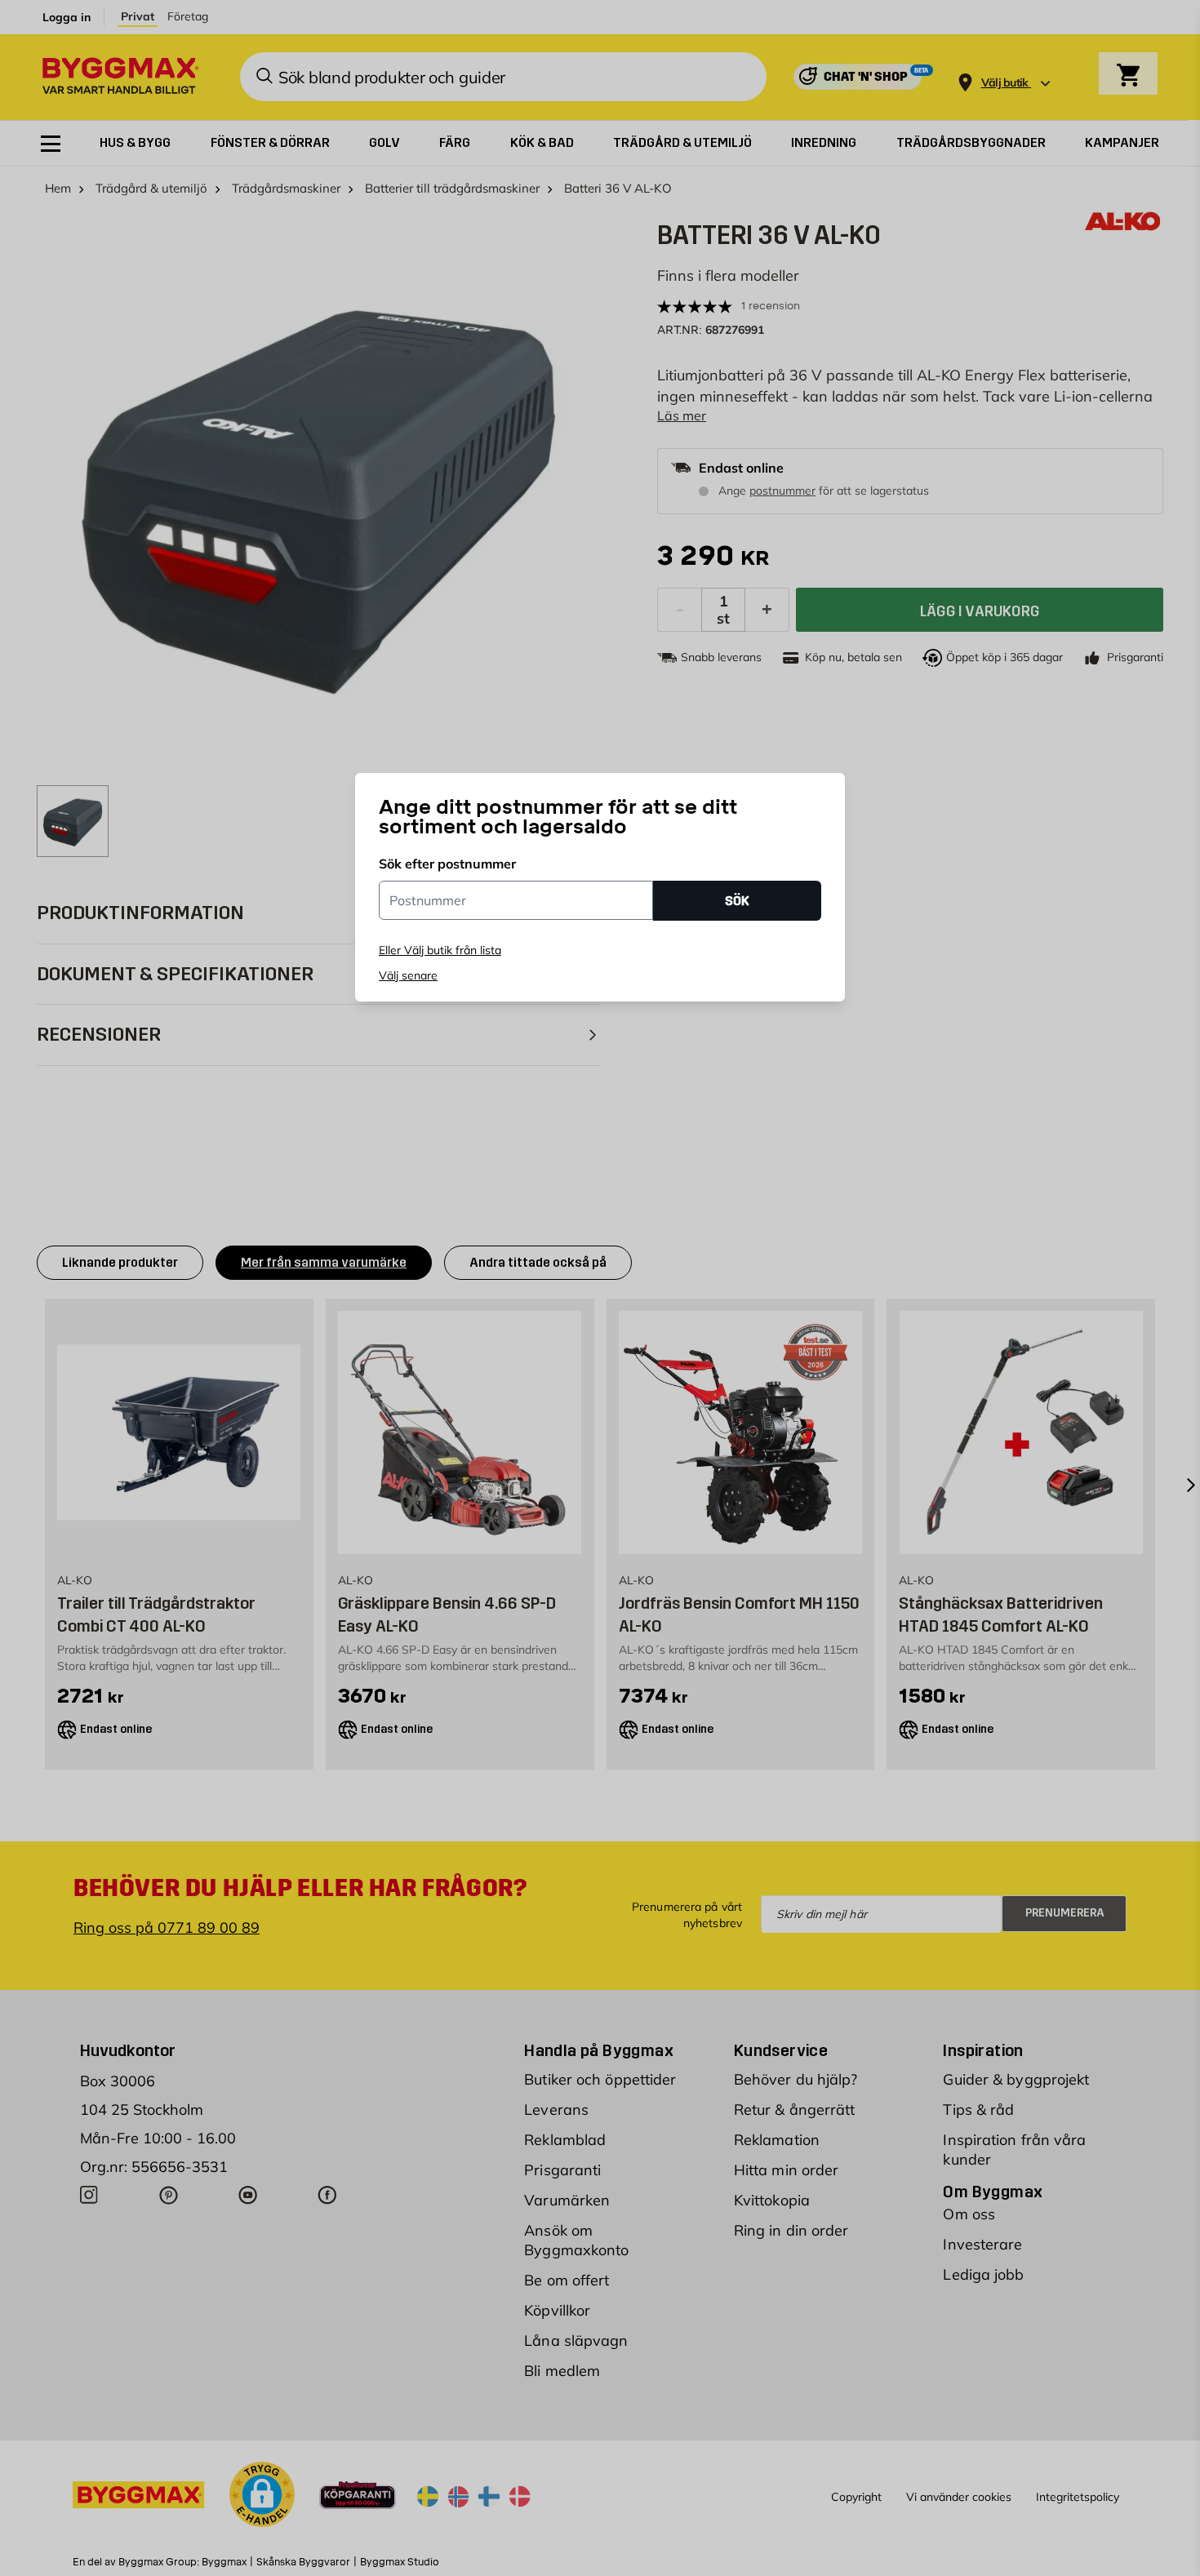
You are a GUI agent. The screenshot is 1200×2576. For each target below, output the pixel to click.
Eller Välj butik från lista (440, 950)
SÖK (737, 900)
